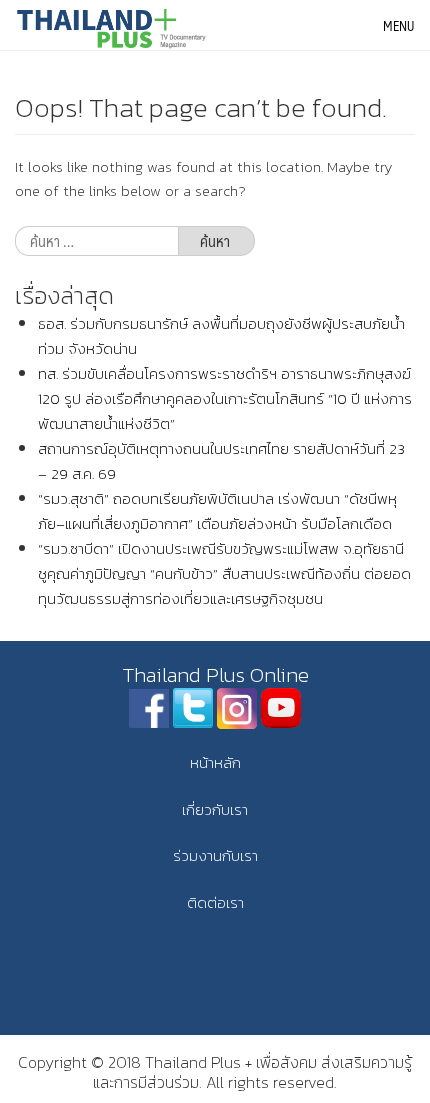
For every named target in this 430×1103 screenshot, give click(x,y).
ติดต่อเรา (215, 902)
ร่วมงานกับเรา (215, 855)
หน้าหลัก (215, 762)
